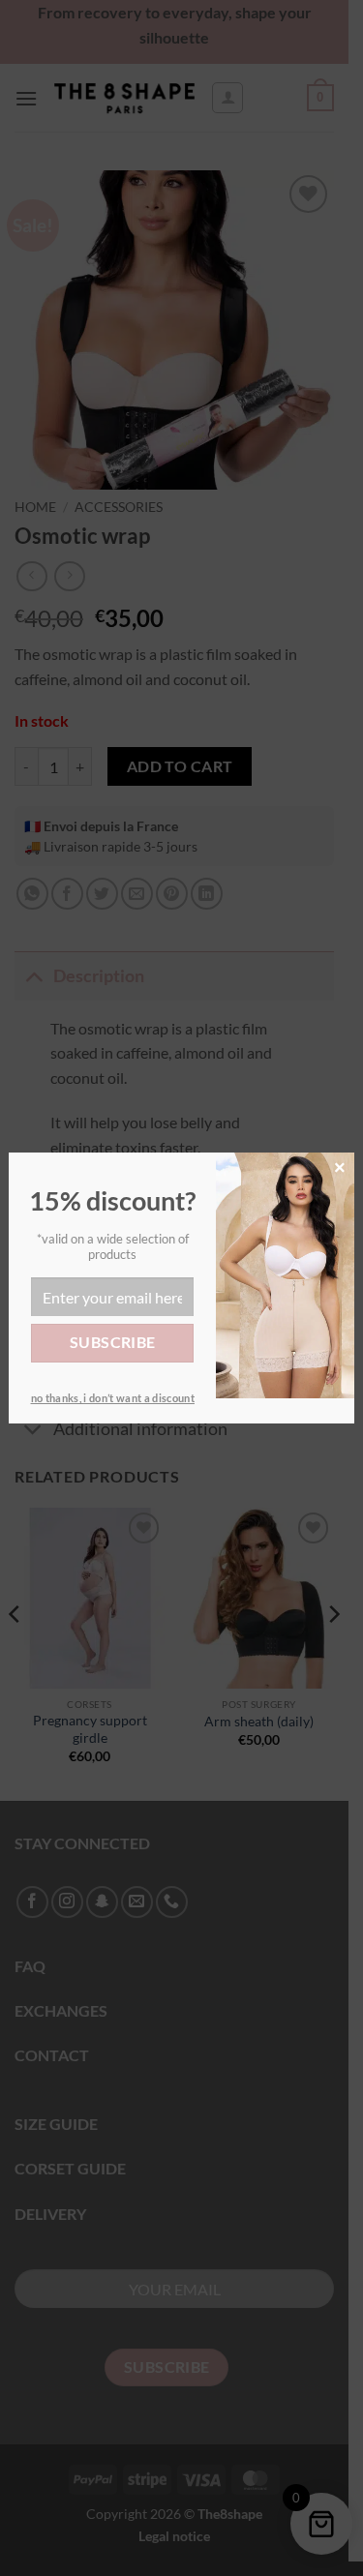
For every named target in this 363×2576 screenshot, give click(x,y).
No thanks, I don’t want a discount (113, 1398)
